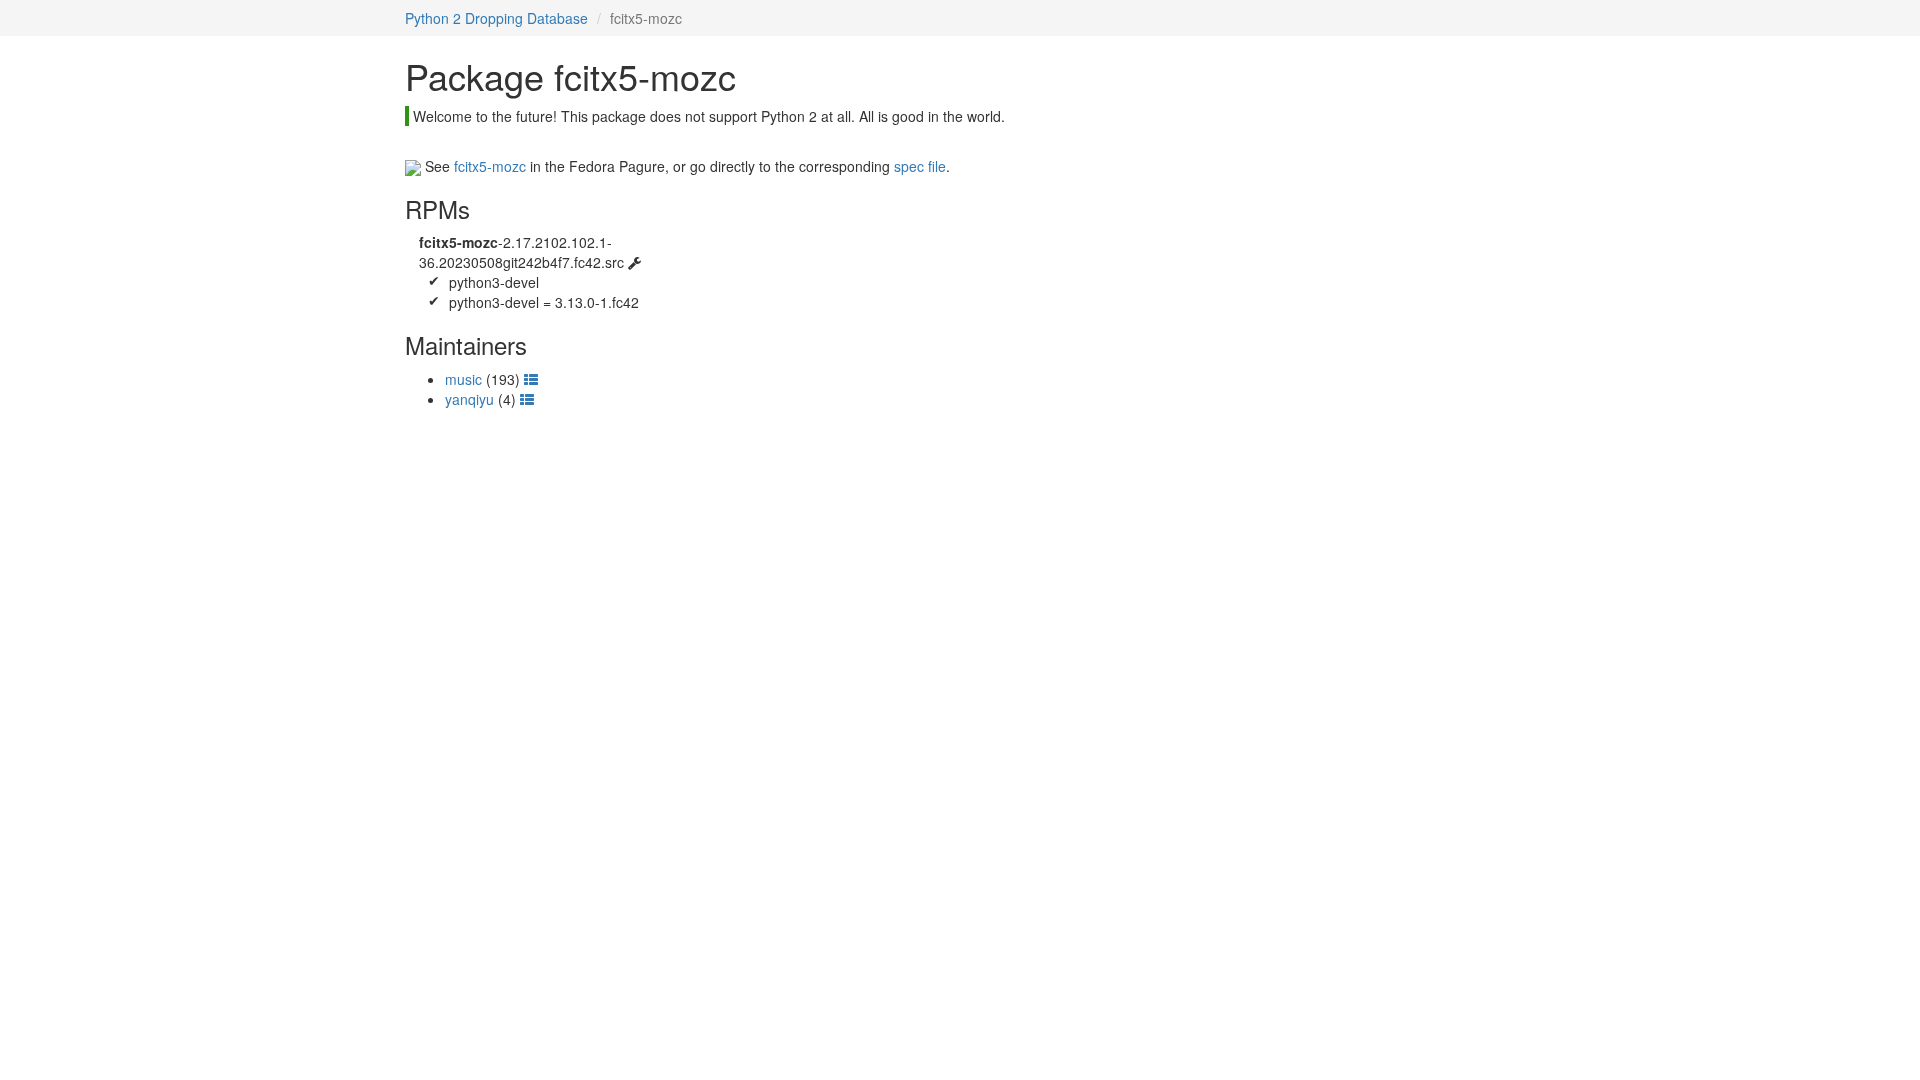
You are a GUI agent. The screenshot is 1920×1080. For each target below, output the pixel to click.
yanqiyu (469, 399)
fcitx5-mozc (490, 166)
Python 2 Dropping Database (496, 18)
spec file (920, 166)
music (463, 379)
